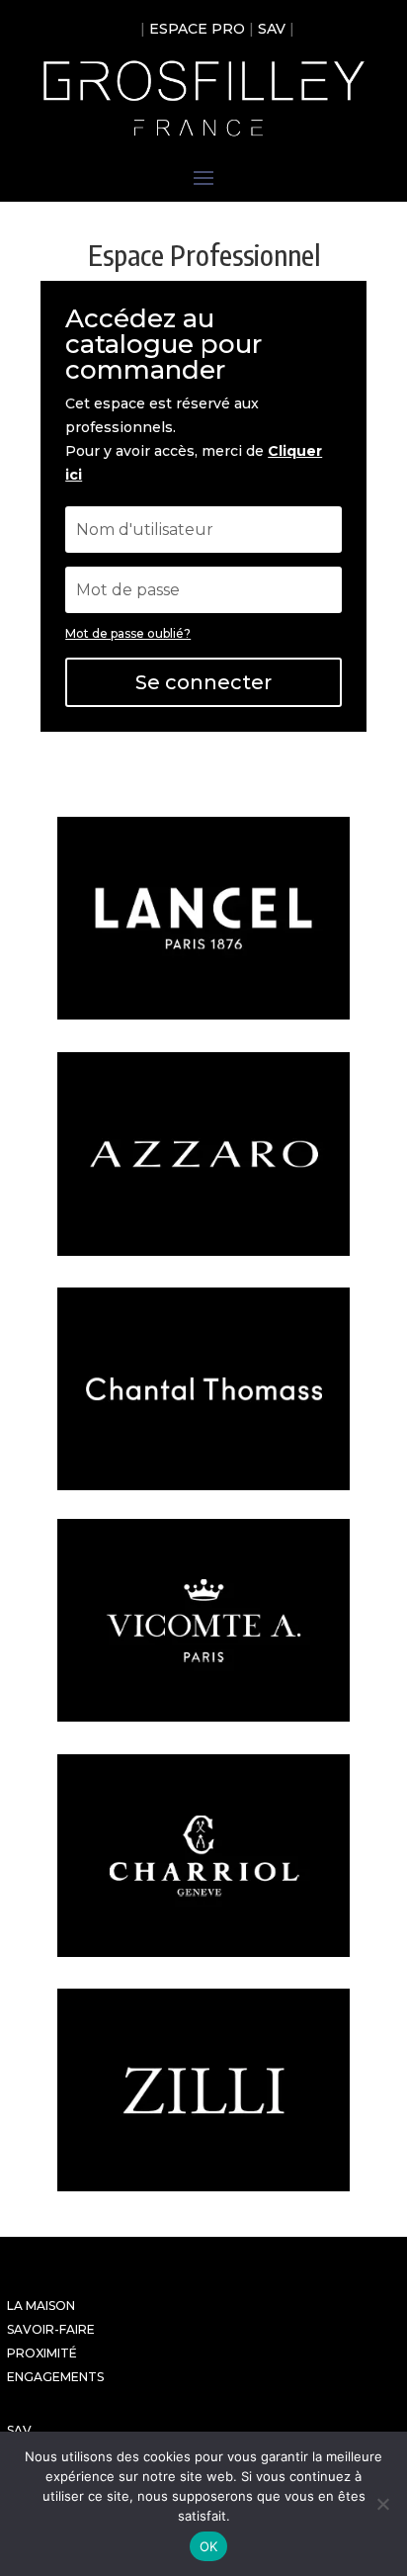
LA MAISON (41, 2306)
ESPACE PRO (197, 29)
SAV (272, 29)
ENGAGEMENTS (55, 2377)
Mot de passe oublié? (128, 633)
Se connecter (203, 682)
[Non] (382, 2504)
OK (209, 2546)
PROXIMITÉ (42, 2353)
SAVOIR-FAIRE (51, 2329)
